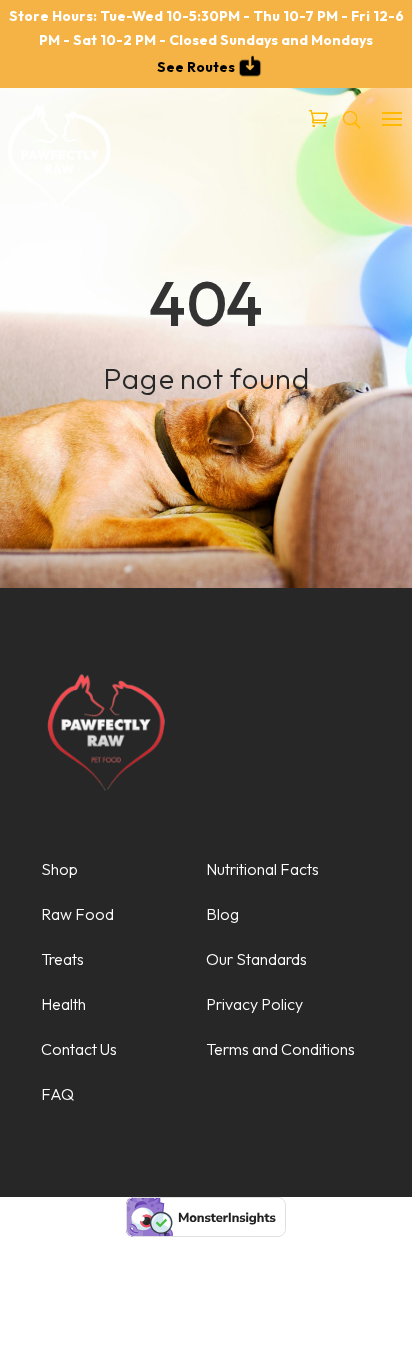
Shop (59, 869)
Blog (222, 914)
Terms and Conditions (280, 1049)
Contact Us (79, 1049)
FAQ (57, 1094)
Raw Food (77, 914)
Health (63, 1004)
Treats (62, 959)
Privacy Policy (254, 1004)
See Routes (196, 67)
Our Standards (256, 959)
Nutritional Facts (262, 869)
